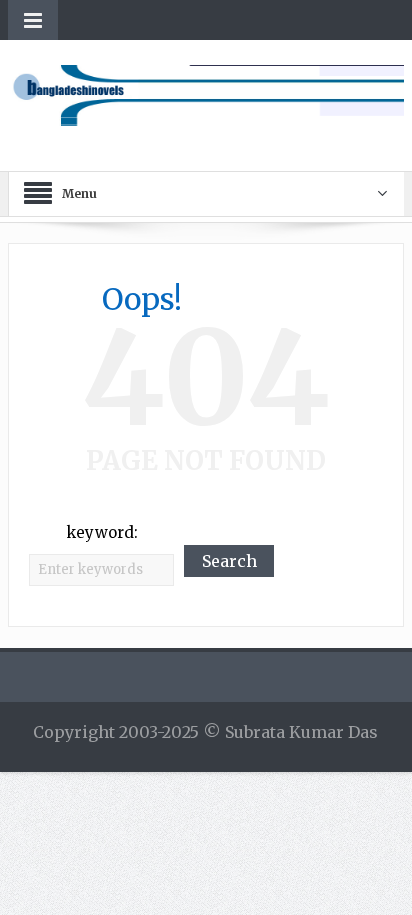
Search (229, 561)
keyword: (102, 532)
